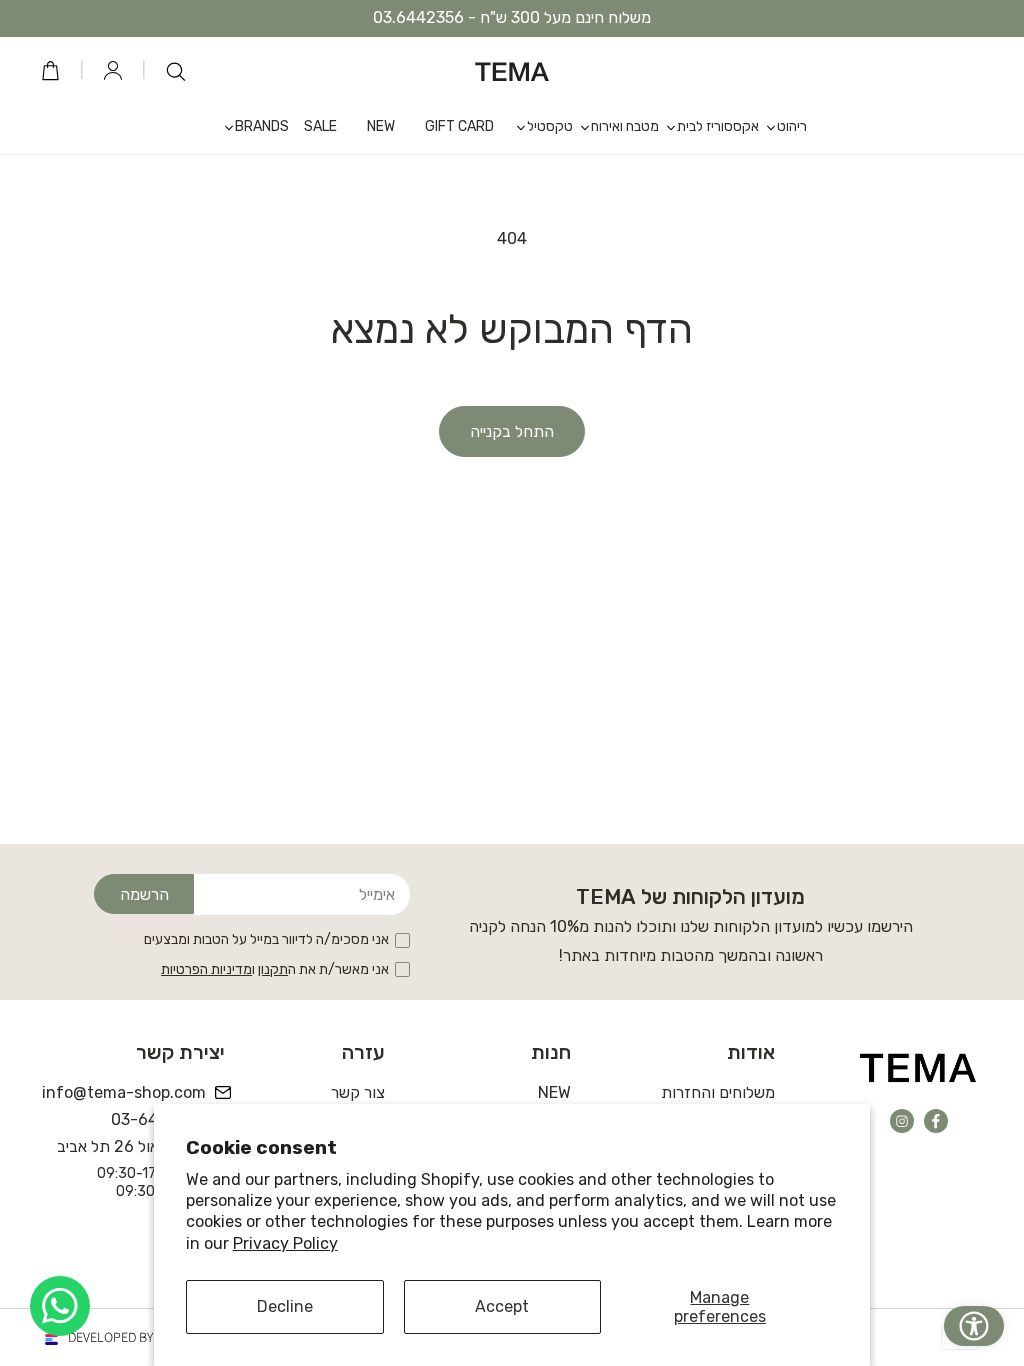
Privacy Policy (285, 1243)
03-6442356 (158, 1119)
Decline (285, 1306)
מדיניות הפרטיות (206, 969)
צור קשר (358, 1092)
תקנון (273, 969)
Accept (502, 1306)
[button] (783, 126)
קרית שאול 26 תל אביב (131, 1146)
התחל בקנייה (512, 431)
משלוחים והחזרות (718, 1092)
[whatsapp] (60, 1306)
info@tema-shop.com (125, 1092)
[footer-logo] (918, 1067)
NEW (554, 1092)
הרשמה (144, 894)
